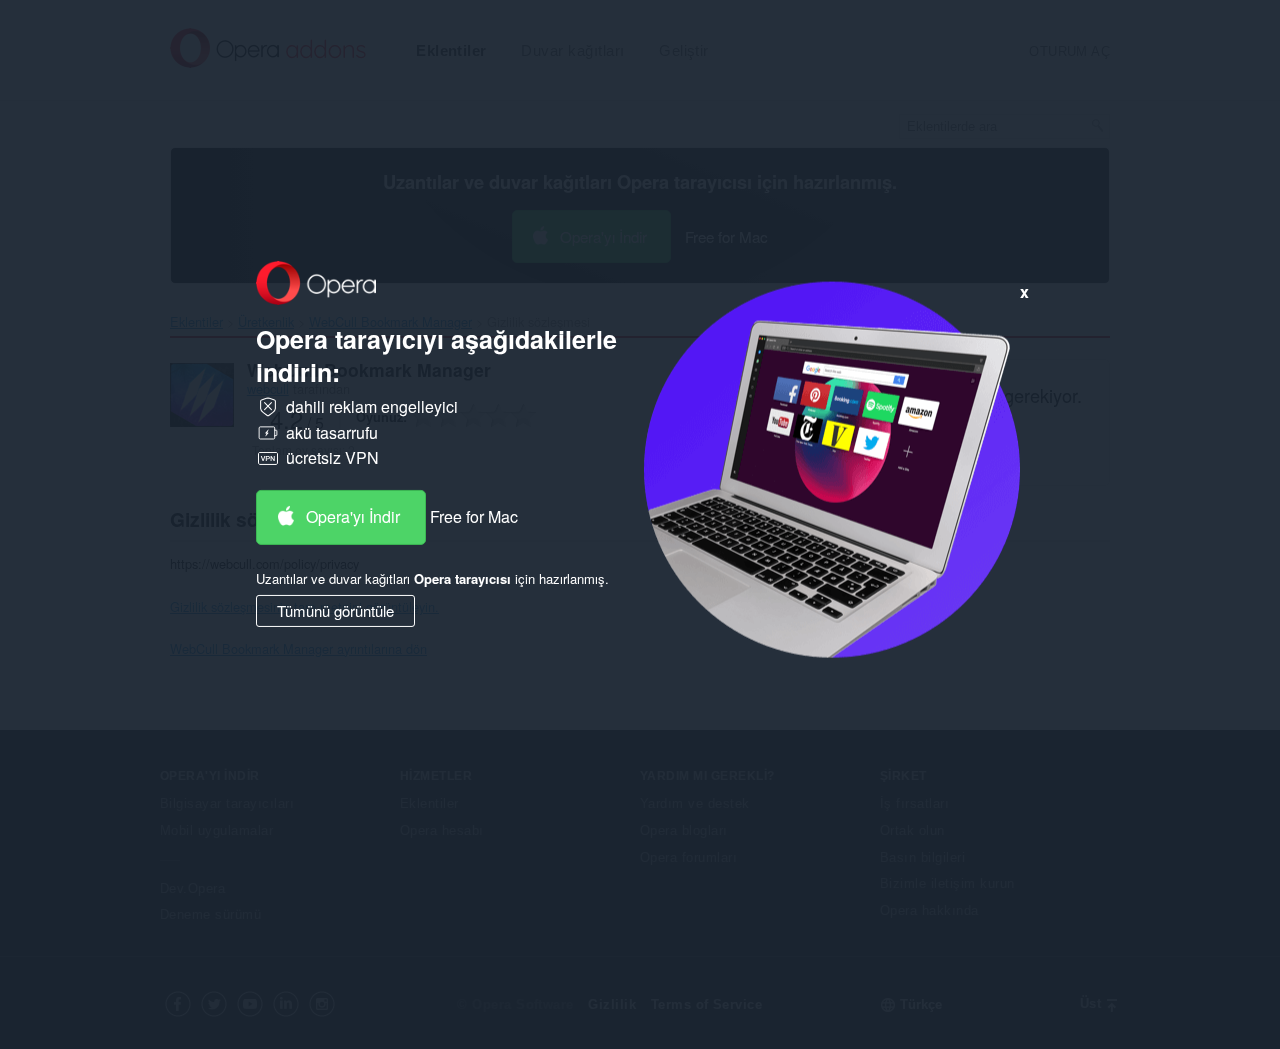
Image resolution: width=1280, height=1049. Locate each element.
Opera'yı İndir (353, 516)
